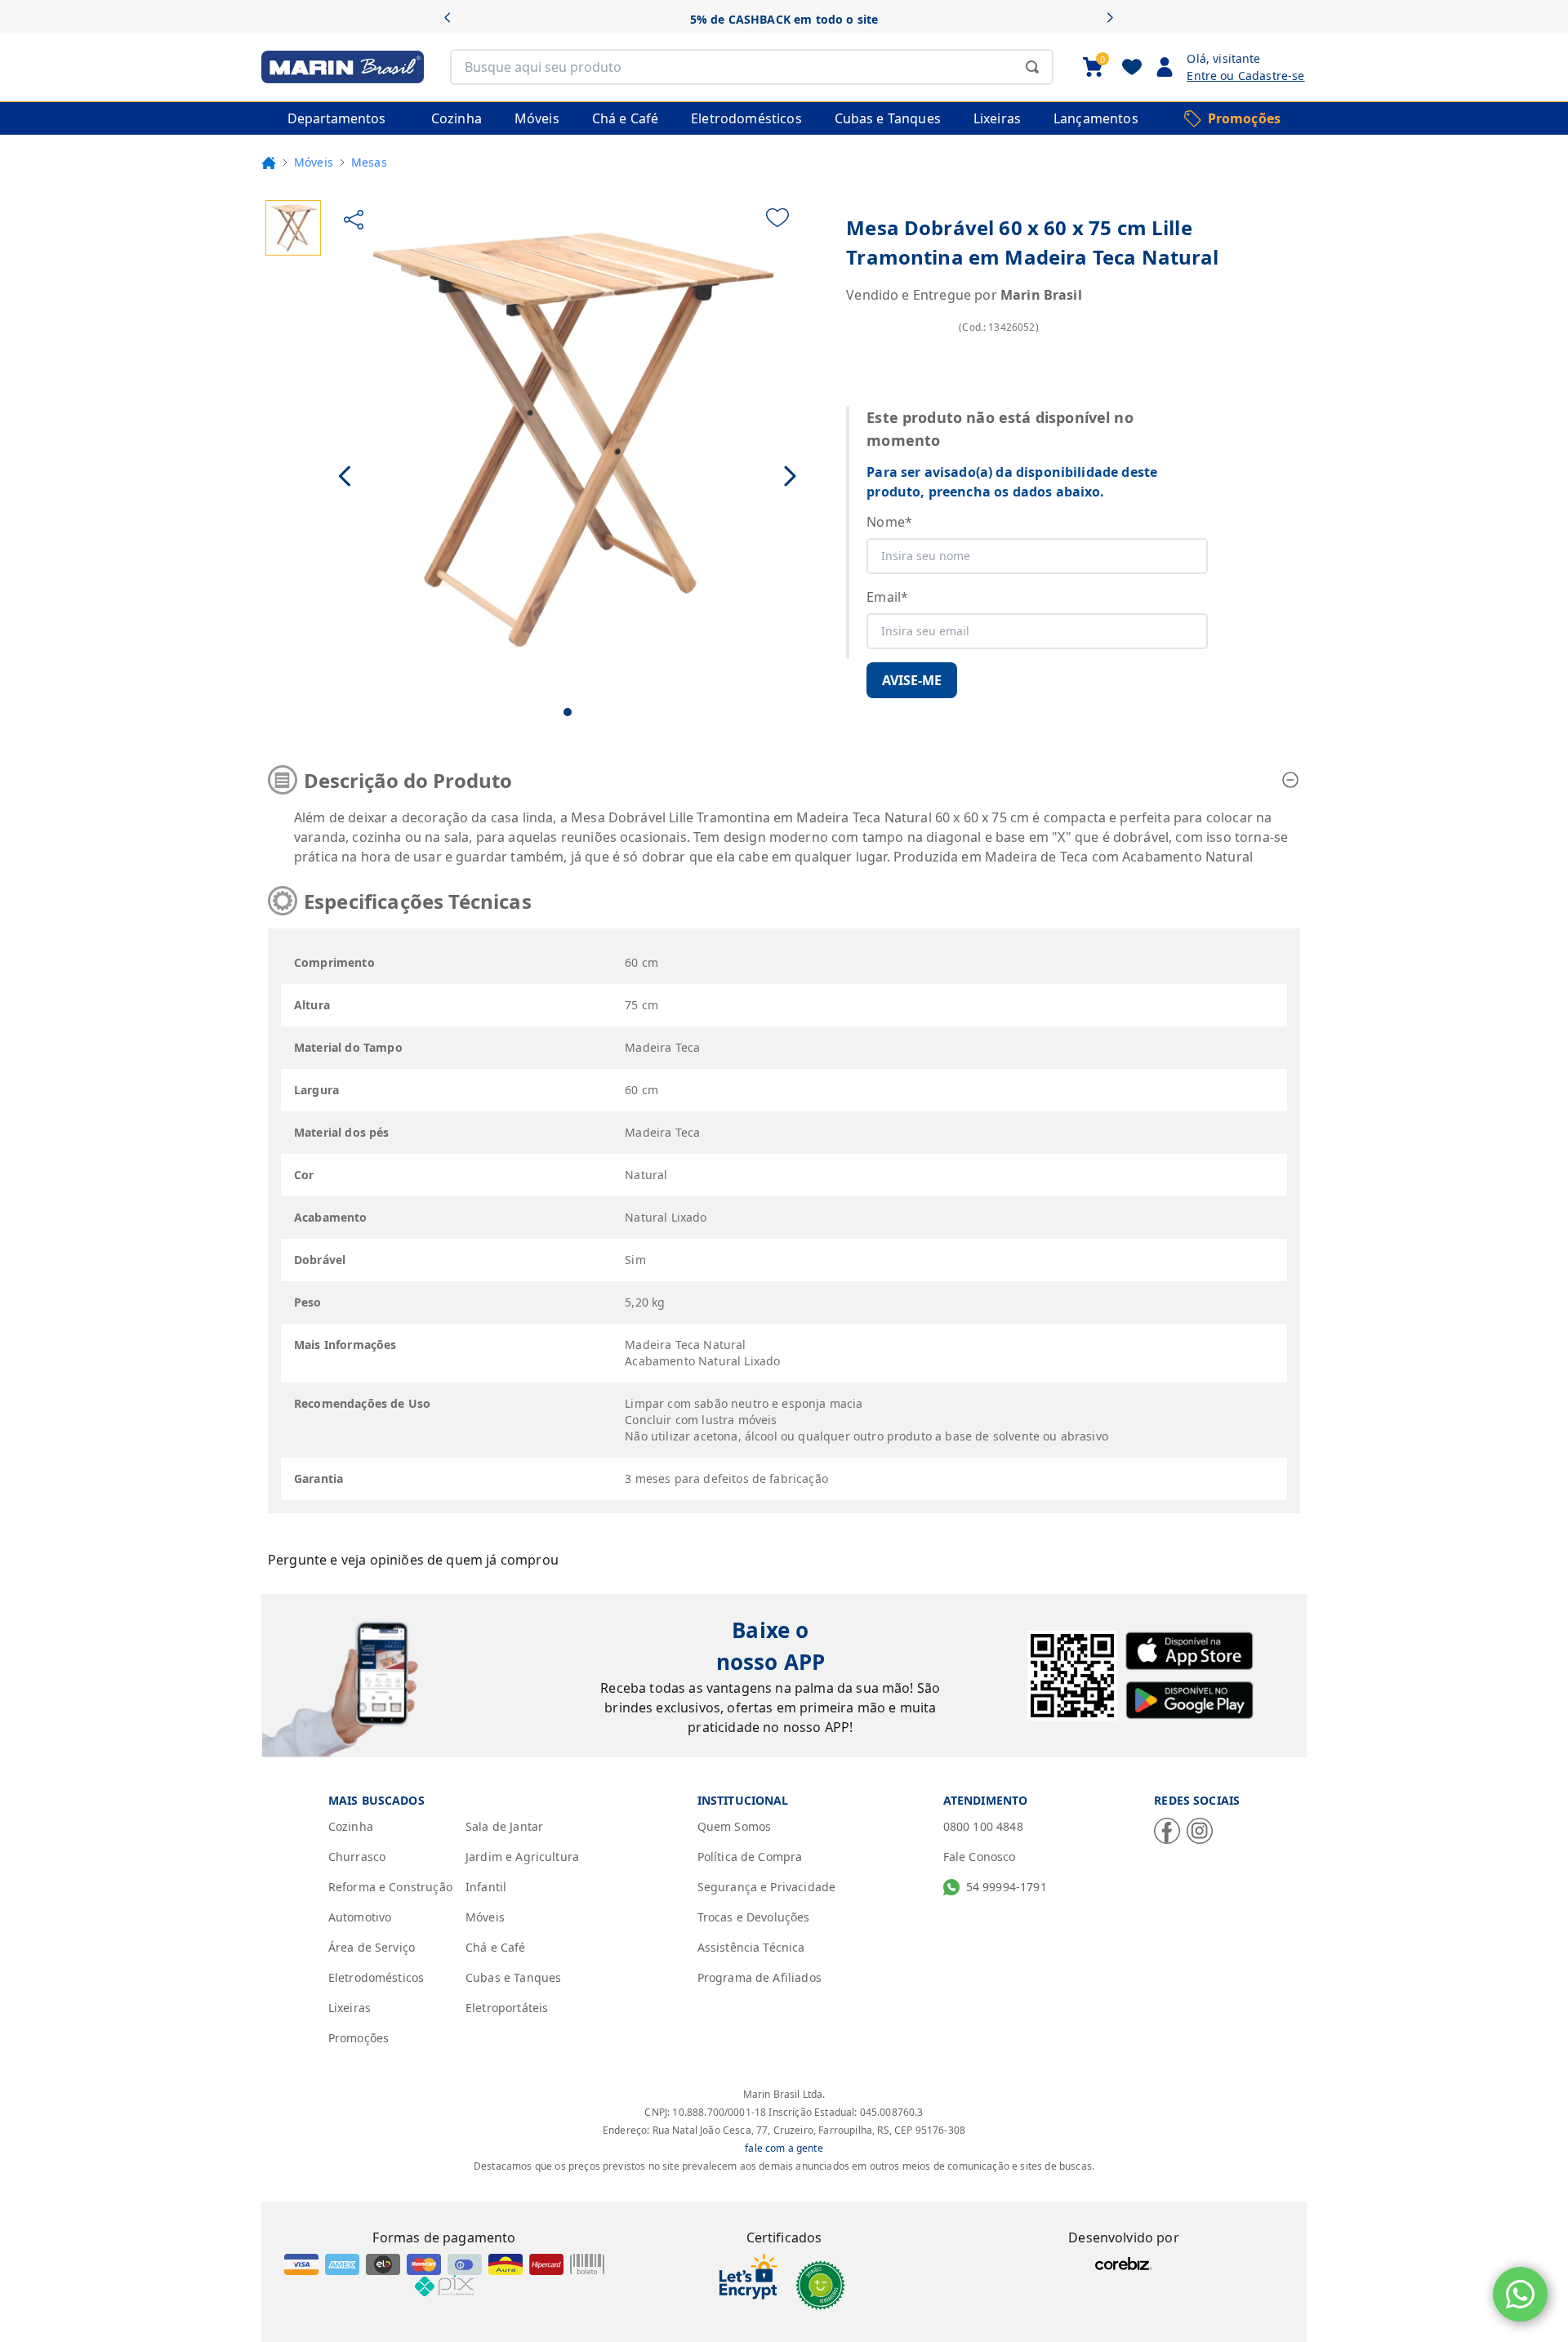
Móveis (314, 162)
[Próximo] (1115, 19)
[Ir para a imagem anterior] (346, 476)
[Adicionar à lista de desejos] (777, 218)
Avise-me (912, 680)
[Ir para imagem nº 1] (568, 712)
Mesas (369, 162)
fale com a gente (784, 2148)
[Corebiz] (1124, 2264)
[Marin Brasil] (343, 67)
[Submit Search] (1032, 67)
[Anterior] (453, 19)
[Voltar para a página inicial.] (269, 163)
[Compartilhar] (354, 220)
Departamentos (336, 118)
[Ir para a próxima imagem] (790, 476)
